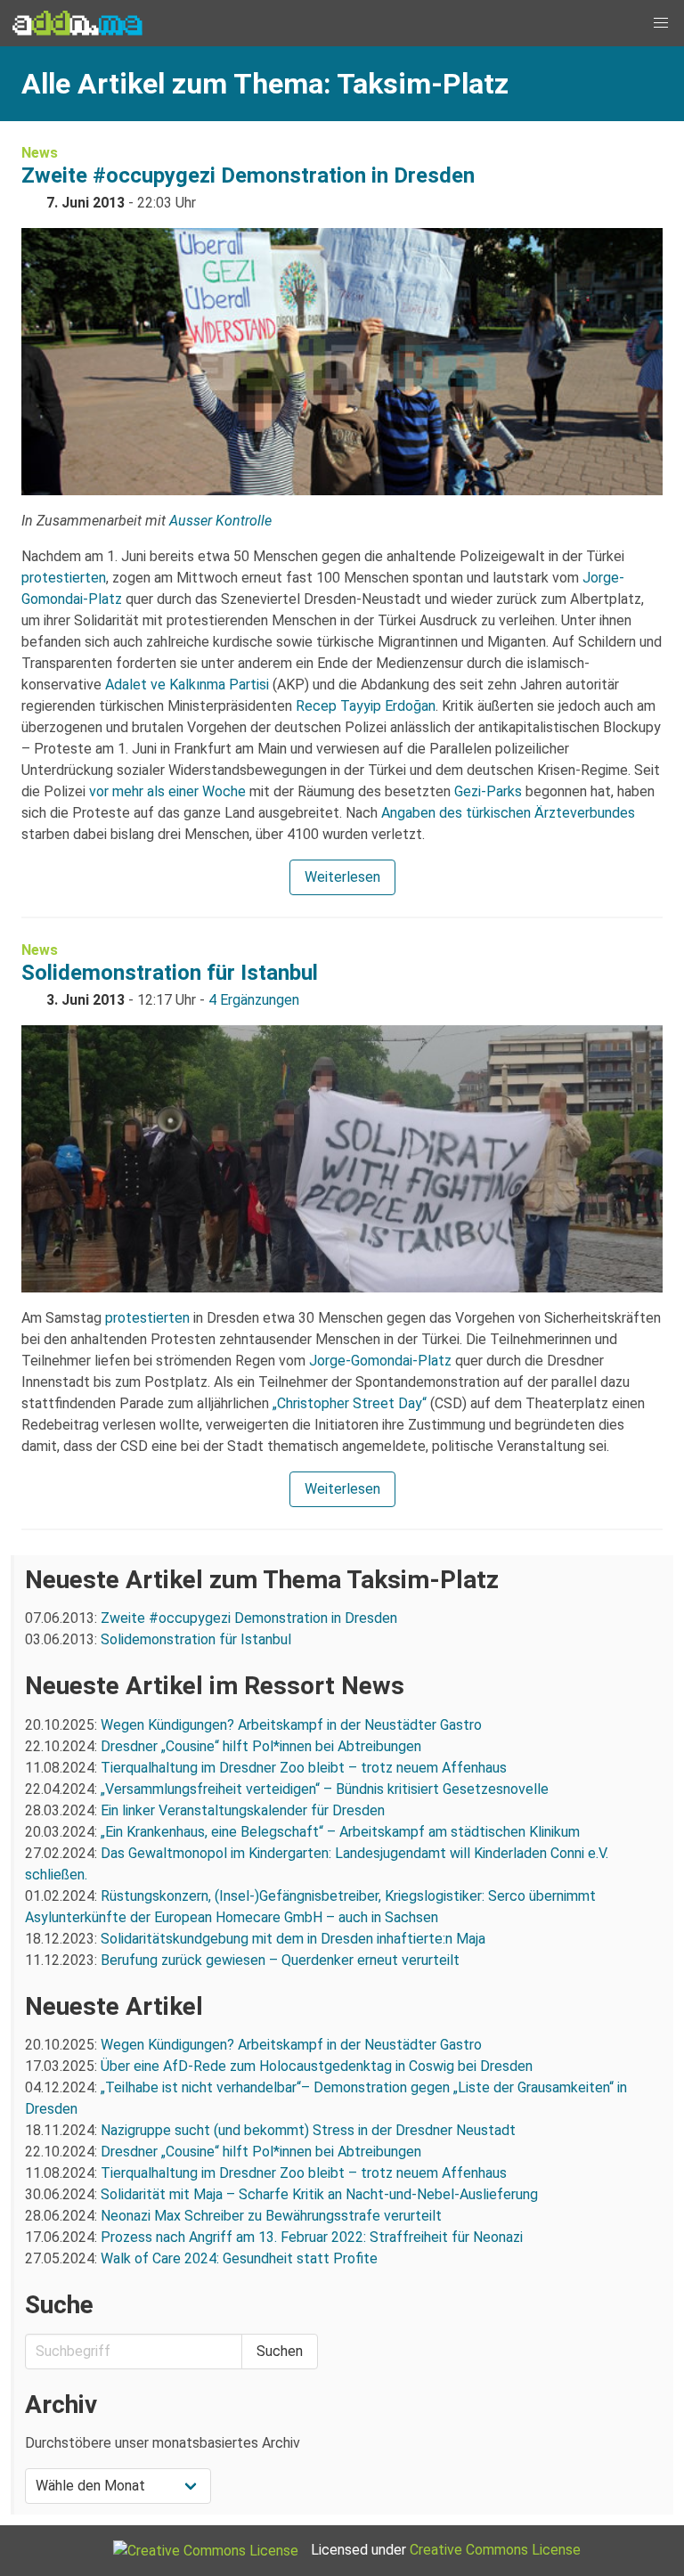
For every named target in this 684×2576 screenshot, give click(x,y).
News (40, 153)
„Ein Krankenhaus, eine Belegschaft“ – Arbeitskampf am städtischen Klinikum (340, 1832)
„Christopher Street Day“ (350, 1403)
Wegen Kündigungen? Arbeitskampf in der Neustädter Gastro (291, 1725)
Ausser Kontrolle (220, 521)
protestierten (64, 578)
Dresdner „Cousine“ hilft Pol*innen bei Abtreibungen (261, 1746)
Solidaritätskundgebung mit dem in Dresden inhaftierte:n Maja (293, 1939)
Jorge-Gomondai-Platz (380, 1361)
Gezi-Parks (488, 791)
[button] (661, 23)
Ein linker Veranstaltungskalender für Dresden (243, 1810)
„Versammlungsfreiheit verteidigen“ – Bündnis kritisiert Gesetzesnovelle (325, 1789)
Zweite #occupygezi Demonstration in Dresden (248, 175)
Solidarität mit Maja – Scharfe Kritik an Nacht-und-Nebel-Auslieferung (319, 2194)
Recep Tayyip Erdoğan (366, 706)
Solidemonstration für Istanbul (170, 973)
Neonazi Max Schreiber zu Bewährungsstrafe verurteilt (271, 2216)
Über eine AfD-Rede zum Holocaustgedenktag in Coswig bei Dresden (317, 2066)
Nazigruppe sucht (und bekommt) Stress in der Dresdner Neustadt (308, 2130)
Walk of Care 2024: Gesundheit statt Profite (239, 2258)
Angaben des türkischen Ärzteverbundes (508, 813)
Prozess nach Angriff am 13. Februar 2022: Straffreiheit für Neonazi (312, 2237)
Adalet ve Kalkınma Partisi (187, 685)
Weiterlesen (342, 877)
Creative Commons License (495, 2550)
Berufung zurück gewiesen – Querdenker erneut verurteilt (280, 1960)
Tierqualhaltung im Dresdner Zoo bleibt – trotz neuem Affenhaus (304, 1768)
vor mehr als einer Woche (167, 791)
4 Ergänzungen (254, 1000)
